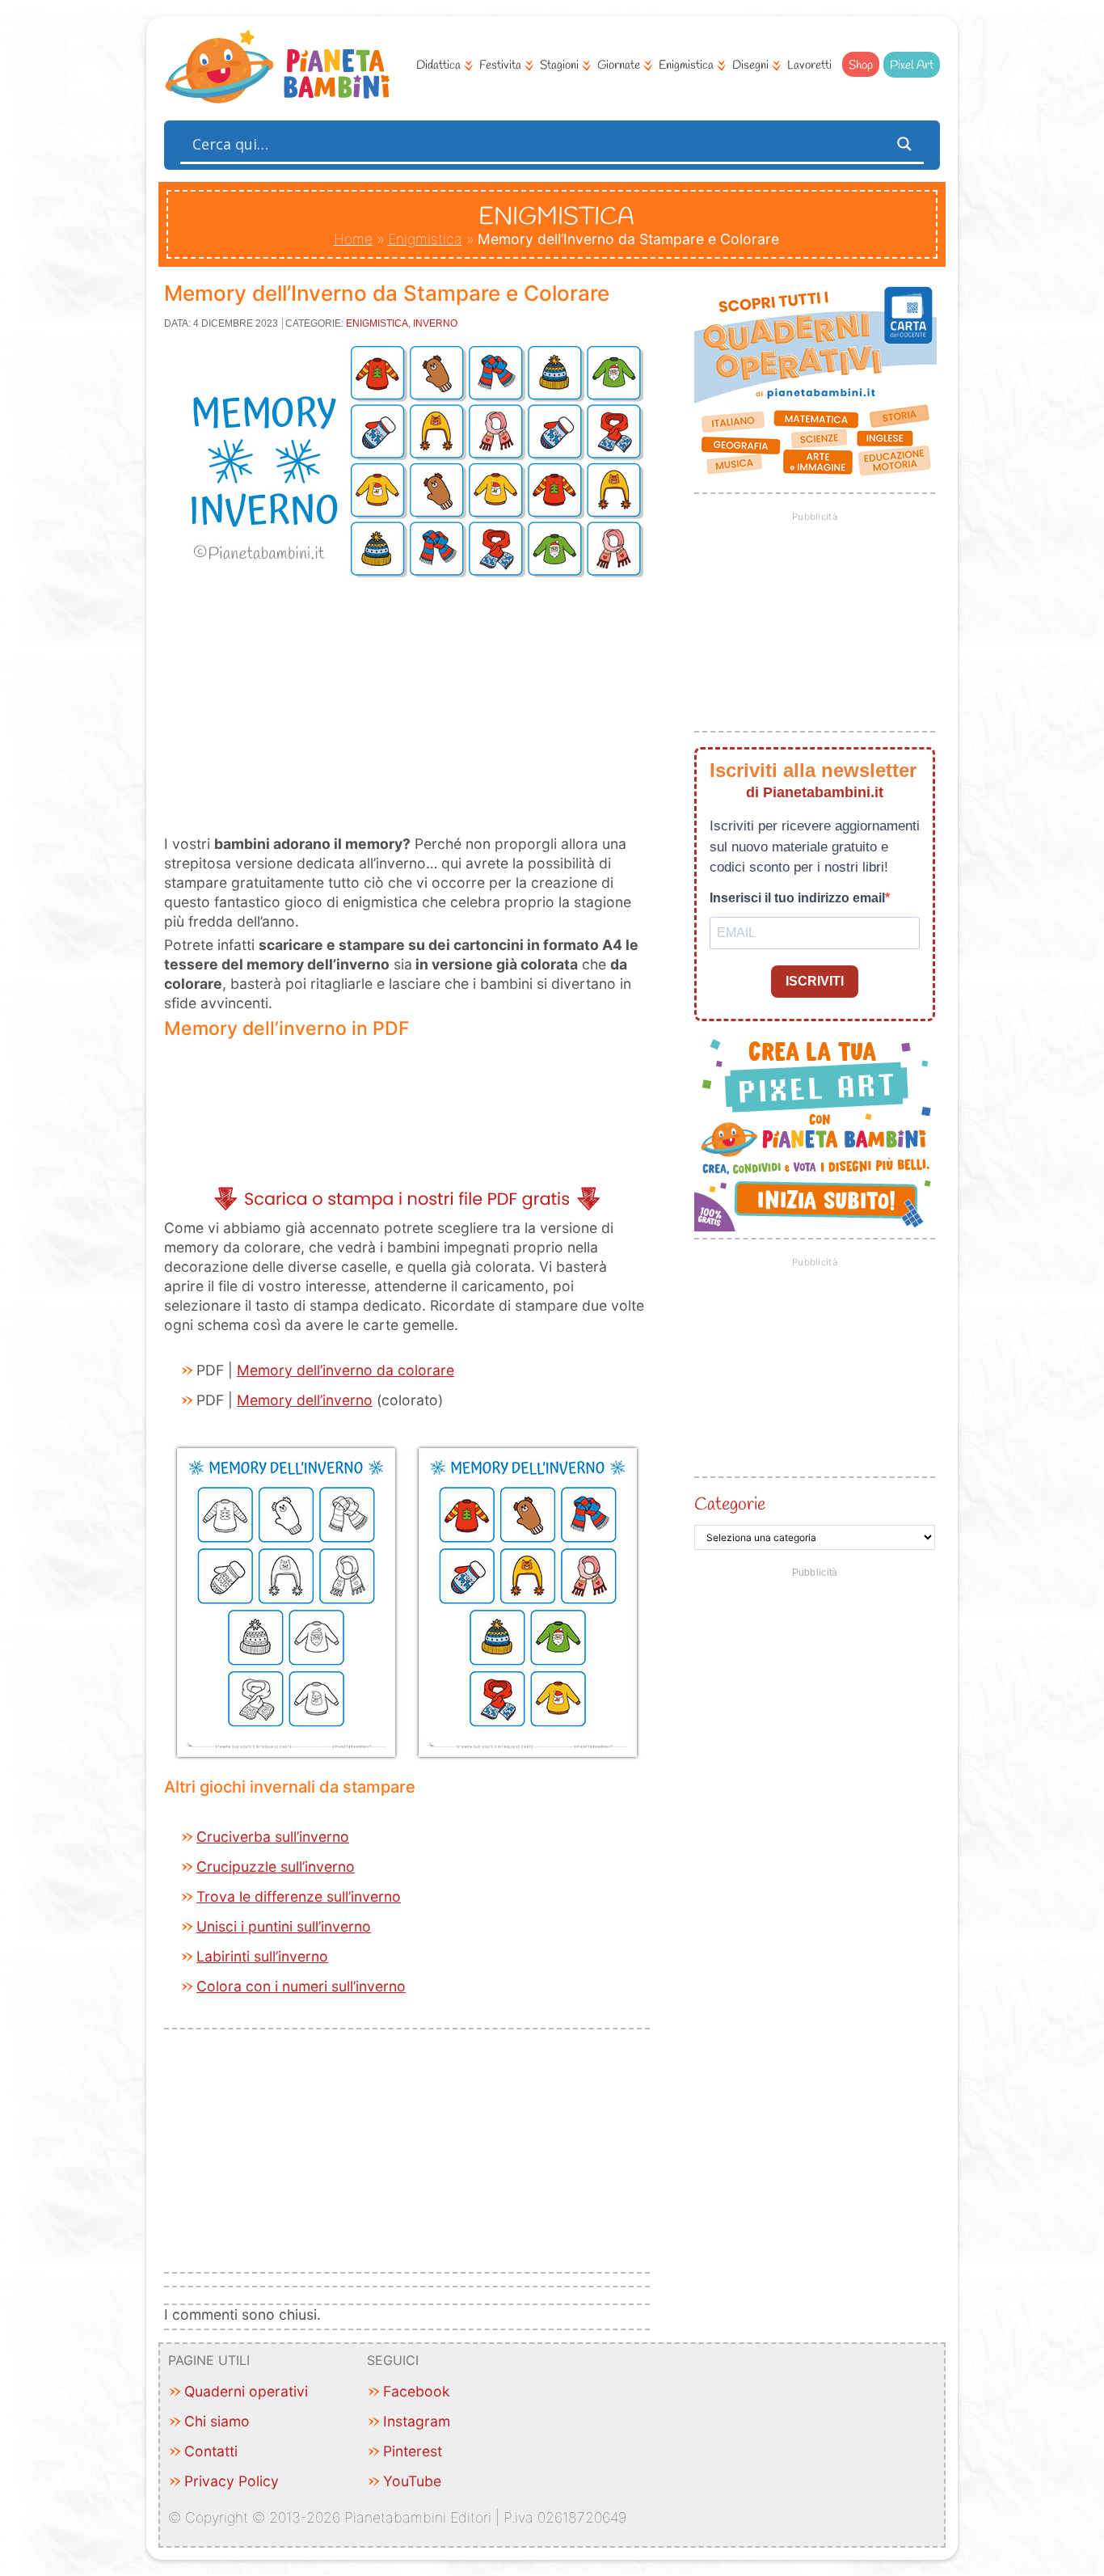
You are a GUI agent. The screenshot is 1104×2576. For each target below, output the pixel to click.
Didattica (438, 65)
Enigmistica (686, 65)
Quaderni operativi (246, 2391)
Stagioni (559, 65)
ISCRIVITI (815, 981)
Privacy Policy (232, 2481)
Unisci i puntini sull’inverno (284, 1926)
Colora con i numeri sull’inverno (301, 1986)
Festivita (500, 65)
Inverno (435, 323)
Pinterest (413, 2451)
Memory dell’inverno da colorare (346, 1370)
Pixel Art (912, 65)
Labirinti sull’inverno (262, 1956)
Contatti (211, 2451)
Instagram (417, 2421)
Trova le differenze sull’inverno (299, 1896)
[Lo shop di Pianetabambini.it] (815, 382)
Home (353, 239)
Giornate (619, 65)
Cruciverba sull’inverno (273, 1837)
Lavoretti (809, 65)
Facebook (417, 2391)
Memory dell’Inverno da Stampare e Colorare (387, 293)
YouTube (412, 2481)
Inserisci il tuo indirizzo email (797, 898)
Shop (861, 65)
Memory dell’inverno (305, 1400)
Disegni (750, 65)
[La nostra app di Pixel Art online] (815, 1226)
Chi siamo (217, 2421)
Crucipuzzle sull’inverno (276, 1867)
